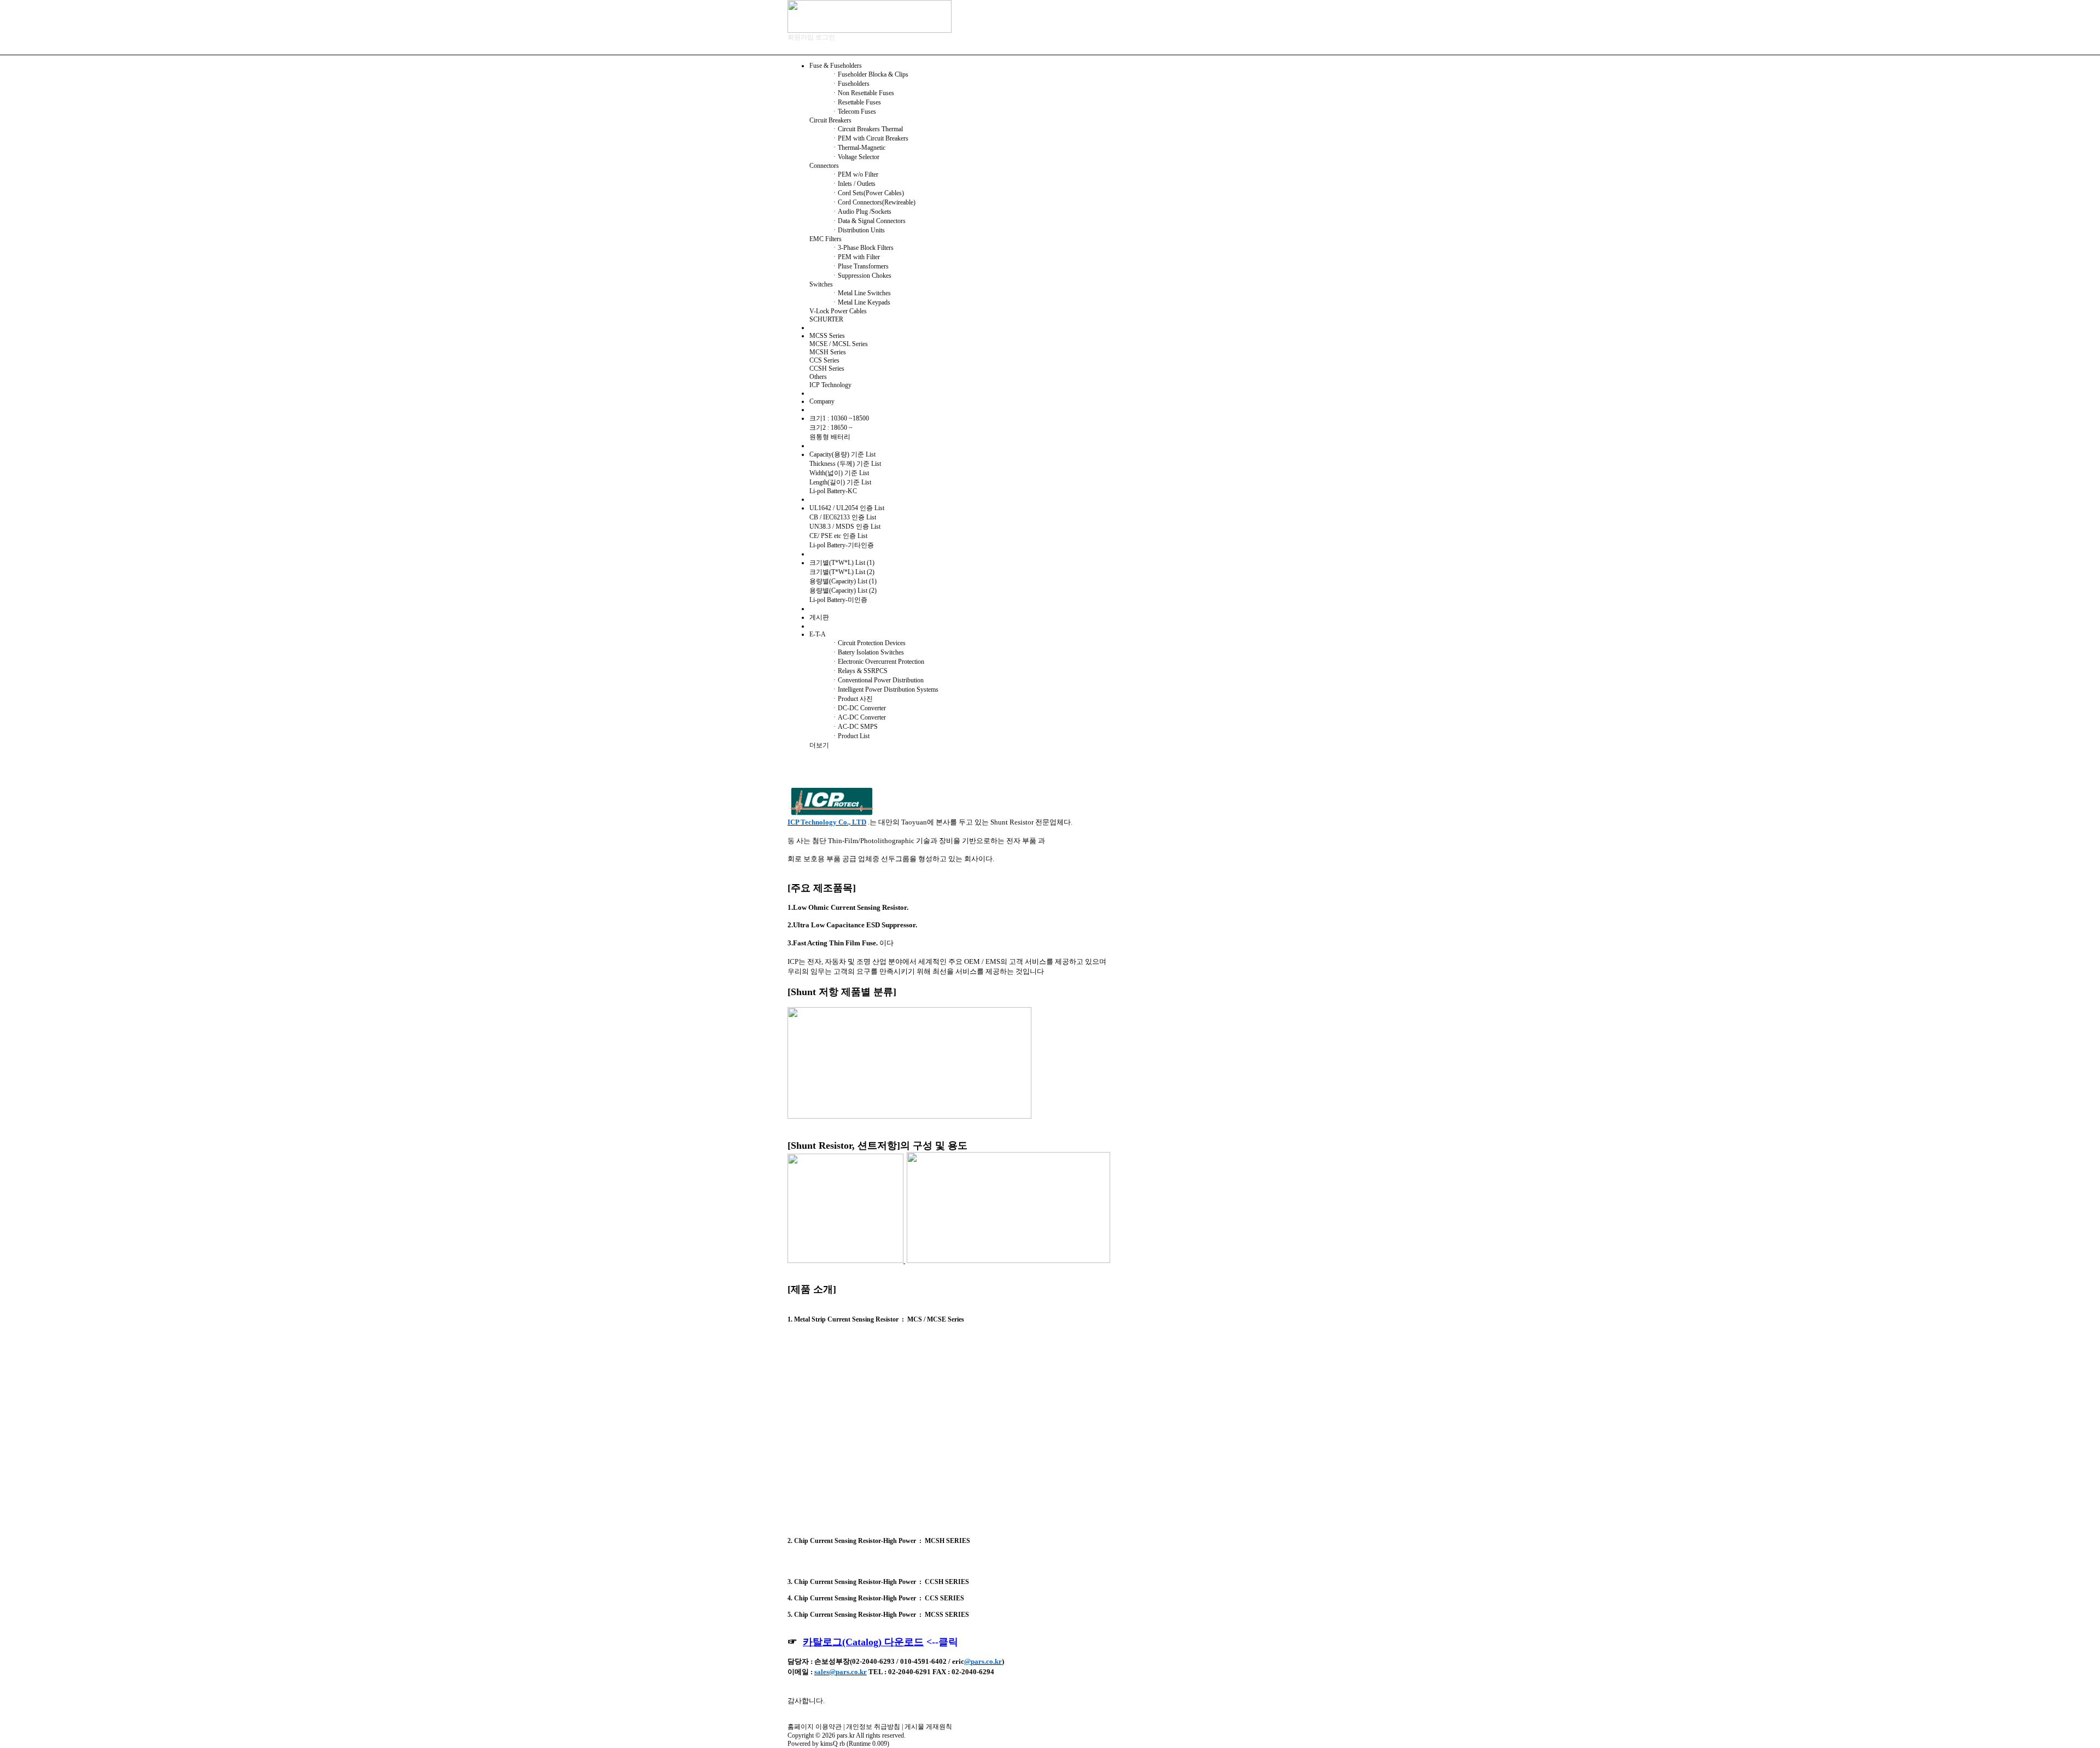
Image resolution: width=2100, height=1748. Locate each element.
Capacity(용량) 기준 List (842, 454)
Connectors (824, 166)
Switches (821, 284)
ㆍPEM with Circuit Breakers (870, 138)
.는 (970, 822)
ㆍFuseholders (850, 84)
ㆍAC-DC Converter (859, 717)
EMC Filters (826, 239)
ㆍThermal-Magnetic (858, 148)
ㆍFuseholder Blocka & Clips (870, 74)
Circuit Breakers (830, 120)
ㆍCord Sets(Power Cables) (868, 193)
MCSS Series (827, 336)
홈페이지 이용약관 (815, 1727)
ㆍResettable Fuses (856, 102)
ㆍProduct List (850, 736)
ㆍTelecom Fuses (854, 112)
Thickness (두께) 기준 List (845, 464)
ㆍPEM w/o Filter (855, 174)
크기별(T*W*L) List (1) (842, 563)
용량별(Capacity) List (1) (843, 581)
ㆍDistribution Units (858, 230)
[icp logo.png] (832, 801)
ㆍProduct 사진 (852, 699)
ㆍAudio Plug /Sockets (861, 212)
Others (818, 377)
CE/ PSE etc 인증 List (838, 536)
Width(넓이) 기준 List (839, 473)
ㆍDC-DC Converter (859, 708)
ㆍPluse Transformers (860, 266)
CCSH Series (827, 369)
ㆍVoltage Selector (855, 157)
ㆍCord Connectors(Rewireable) (873, 202)
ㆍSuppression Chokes (861, 276)
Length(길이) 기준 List (840, 482)
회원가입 (801, 37)
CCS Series (824, 360)
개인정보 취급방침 (873, 1727)
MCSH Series (828, 352)
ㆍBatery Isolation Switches (868, 652)
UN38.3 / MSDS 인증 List (845, 527)
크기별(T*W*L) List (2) (842, 572)
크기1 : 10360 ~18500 (839, 418)
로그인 (825, 37)
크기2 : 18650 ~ (831, 428)
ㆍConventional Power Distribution (877, 680)
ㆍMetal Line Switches (861, 293)
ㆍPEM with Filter (856, 257)
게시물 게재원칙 (928, 1727)
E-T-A (818, 634)
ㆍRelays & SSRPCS (859, 671)
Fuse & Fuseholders (836, 66)
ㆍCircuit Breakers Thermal (867, 129)
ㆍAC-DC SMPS (854, 727)
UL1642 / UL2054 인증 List (847, 508)
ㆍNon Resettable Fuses (863, 93)
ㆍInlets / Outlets (853, 184)
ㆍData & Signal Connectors (868, 221)
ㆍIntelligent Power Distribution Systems (885, 689)
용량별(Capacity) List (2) (843, 591)
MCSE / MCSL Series (839, 344)
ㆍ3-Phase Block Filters (862, 248)
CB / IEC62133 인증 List (843, 517)
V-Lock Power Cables (838, 311)
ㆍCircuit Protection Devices (868, 643)
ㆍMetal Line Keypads (861, 302)
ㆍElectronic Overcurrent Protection (878, 662)
